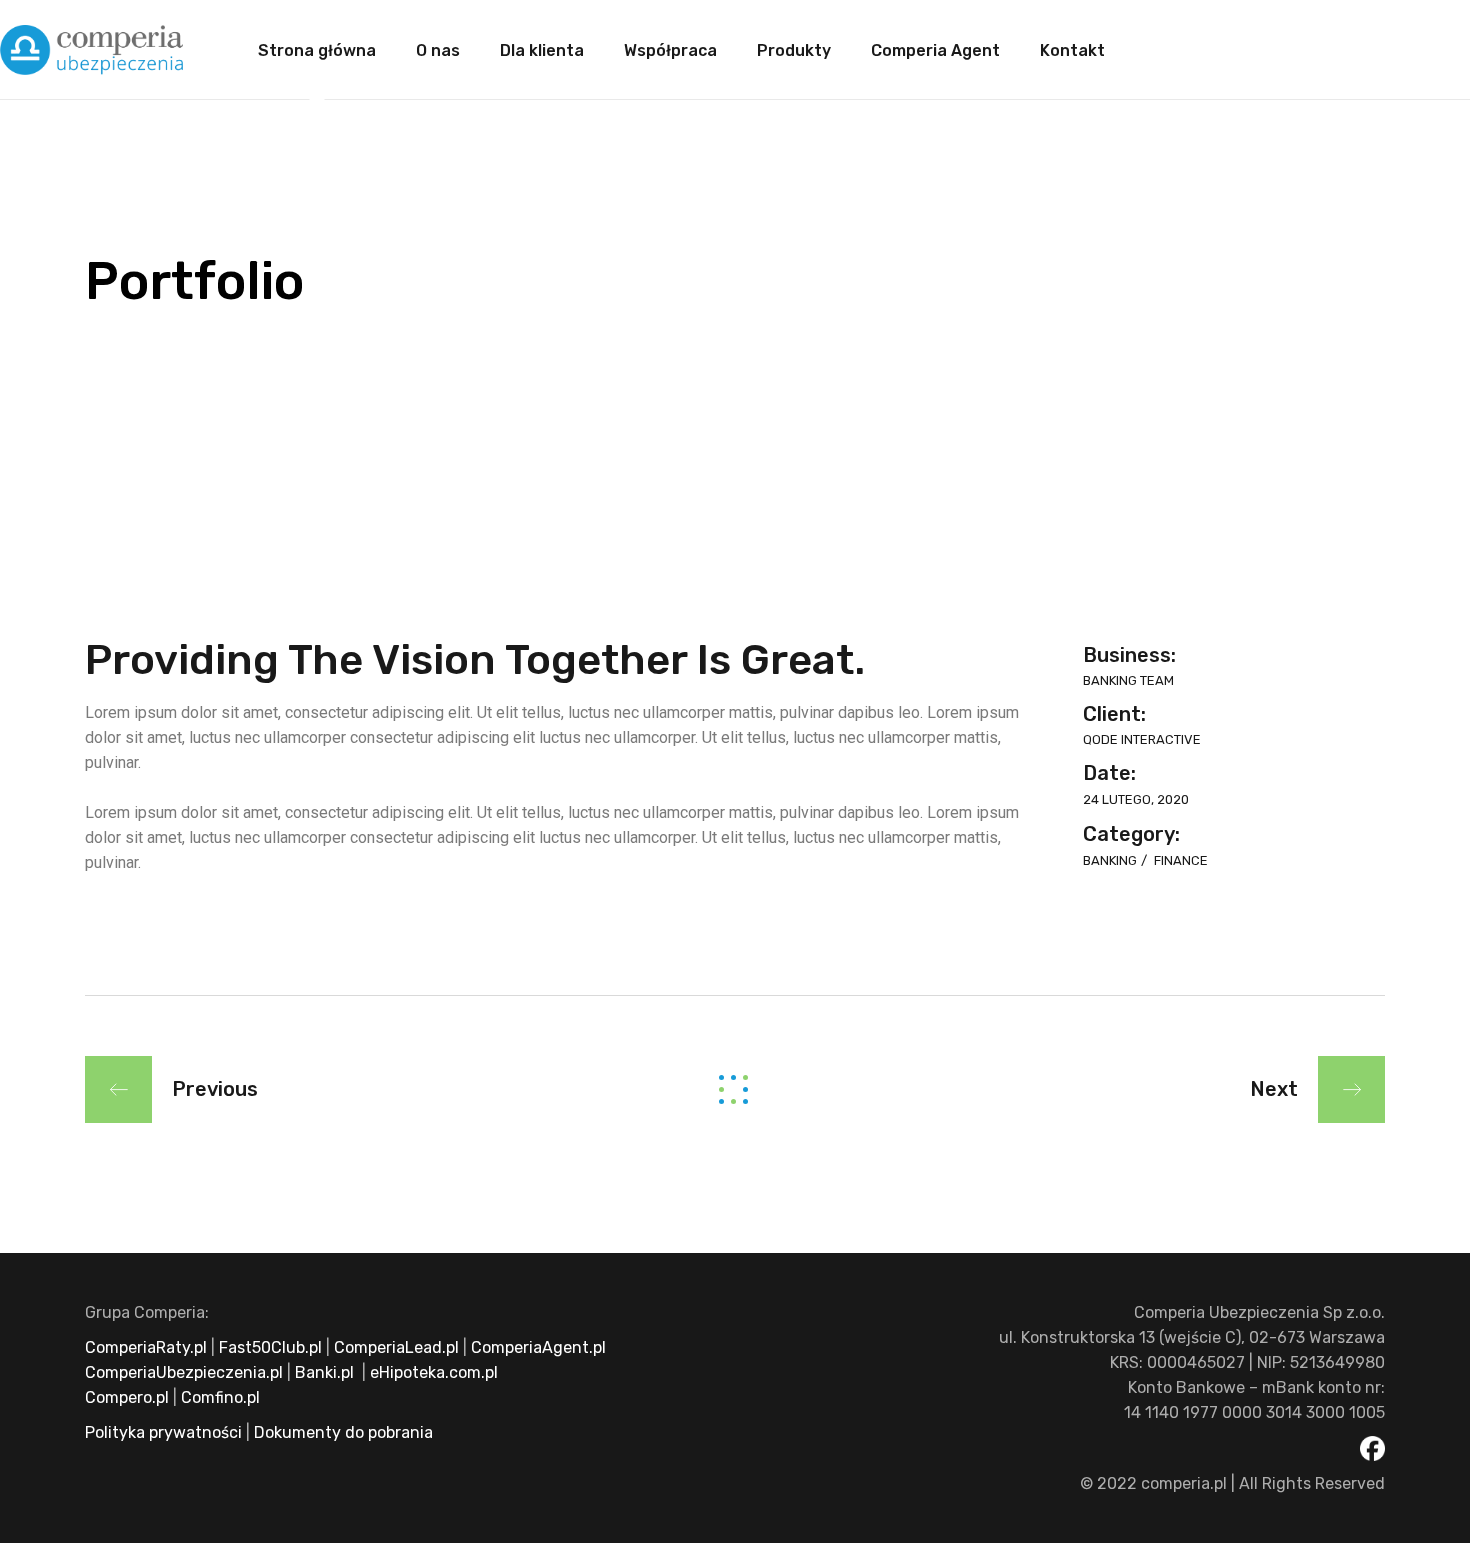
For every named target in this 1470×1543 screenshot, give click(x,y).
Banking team (1128, 680)
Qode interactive (1142, 739)
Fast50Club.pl (270, 1347)
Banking (1111, 860)
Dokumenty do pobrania (341, 1432)
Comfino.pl (220, 1397)
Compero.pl (127, 1397)
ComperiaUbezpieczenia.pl (184, 1372)
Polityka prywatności (163, 1432)
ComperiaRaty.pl (146, 1347)
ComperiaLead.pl (396, 1347)
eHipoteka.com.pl (432, 1372)
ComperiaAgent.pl (538, 1347)
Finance (1181, 860)
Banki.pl (324, 1372)
